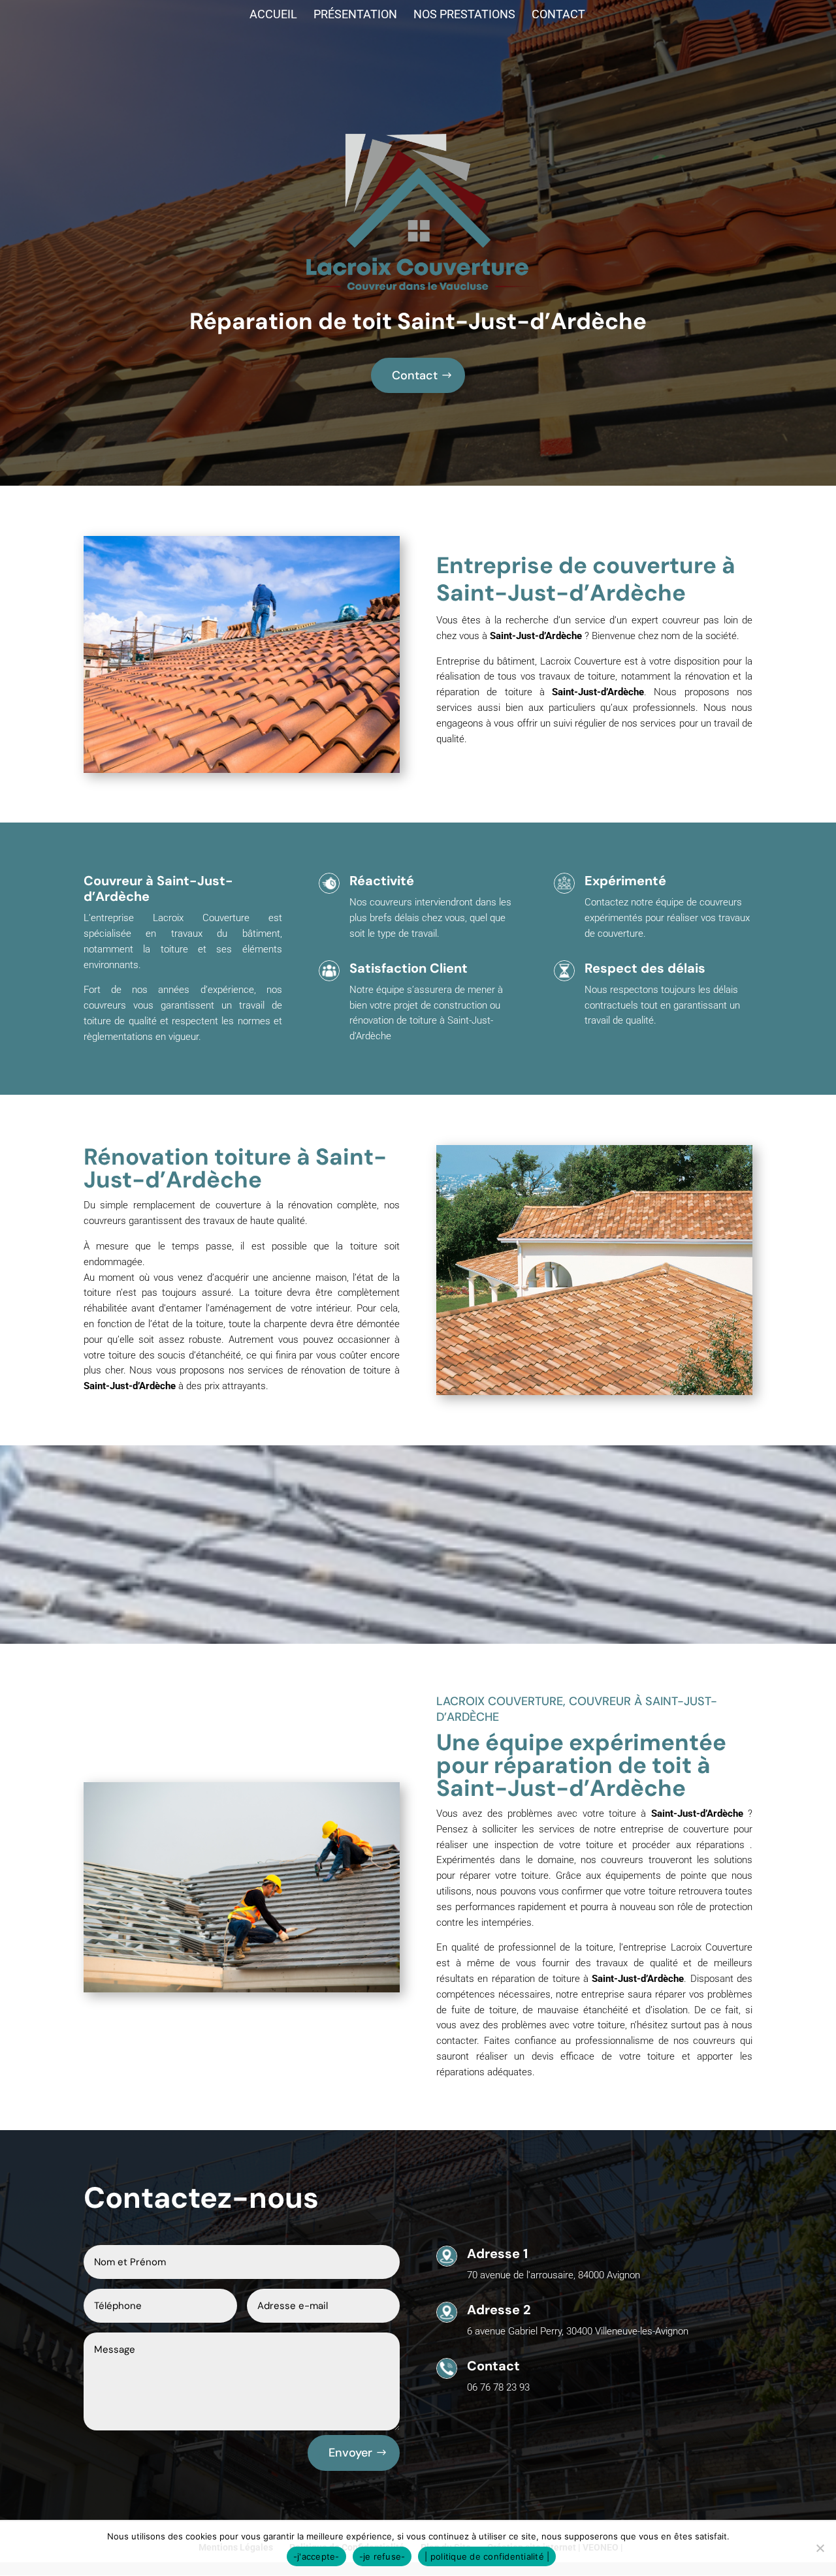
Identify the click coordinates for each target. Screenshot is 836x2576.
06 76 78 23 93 (498, 2387)
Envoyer (350, 2453)
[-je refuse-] (820, 2548)
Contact (558, 15)
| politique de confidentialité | (487, 2556)
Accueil (273, 15)
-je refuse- (382, 2556)
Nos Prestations (464, 15)
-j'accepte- (316, 2556)
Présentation (355, 15)
